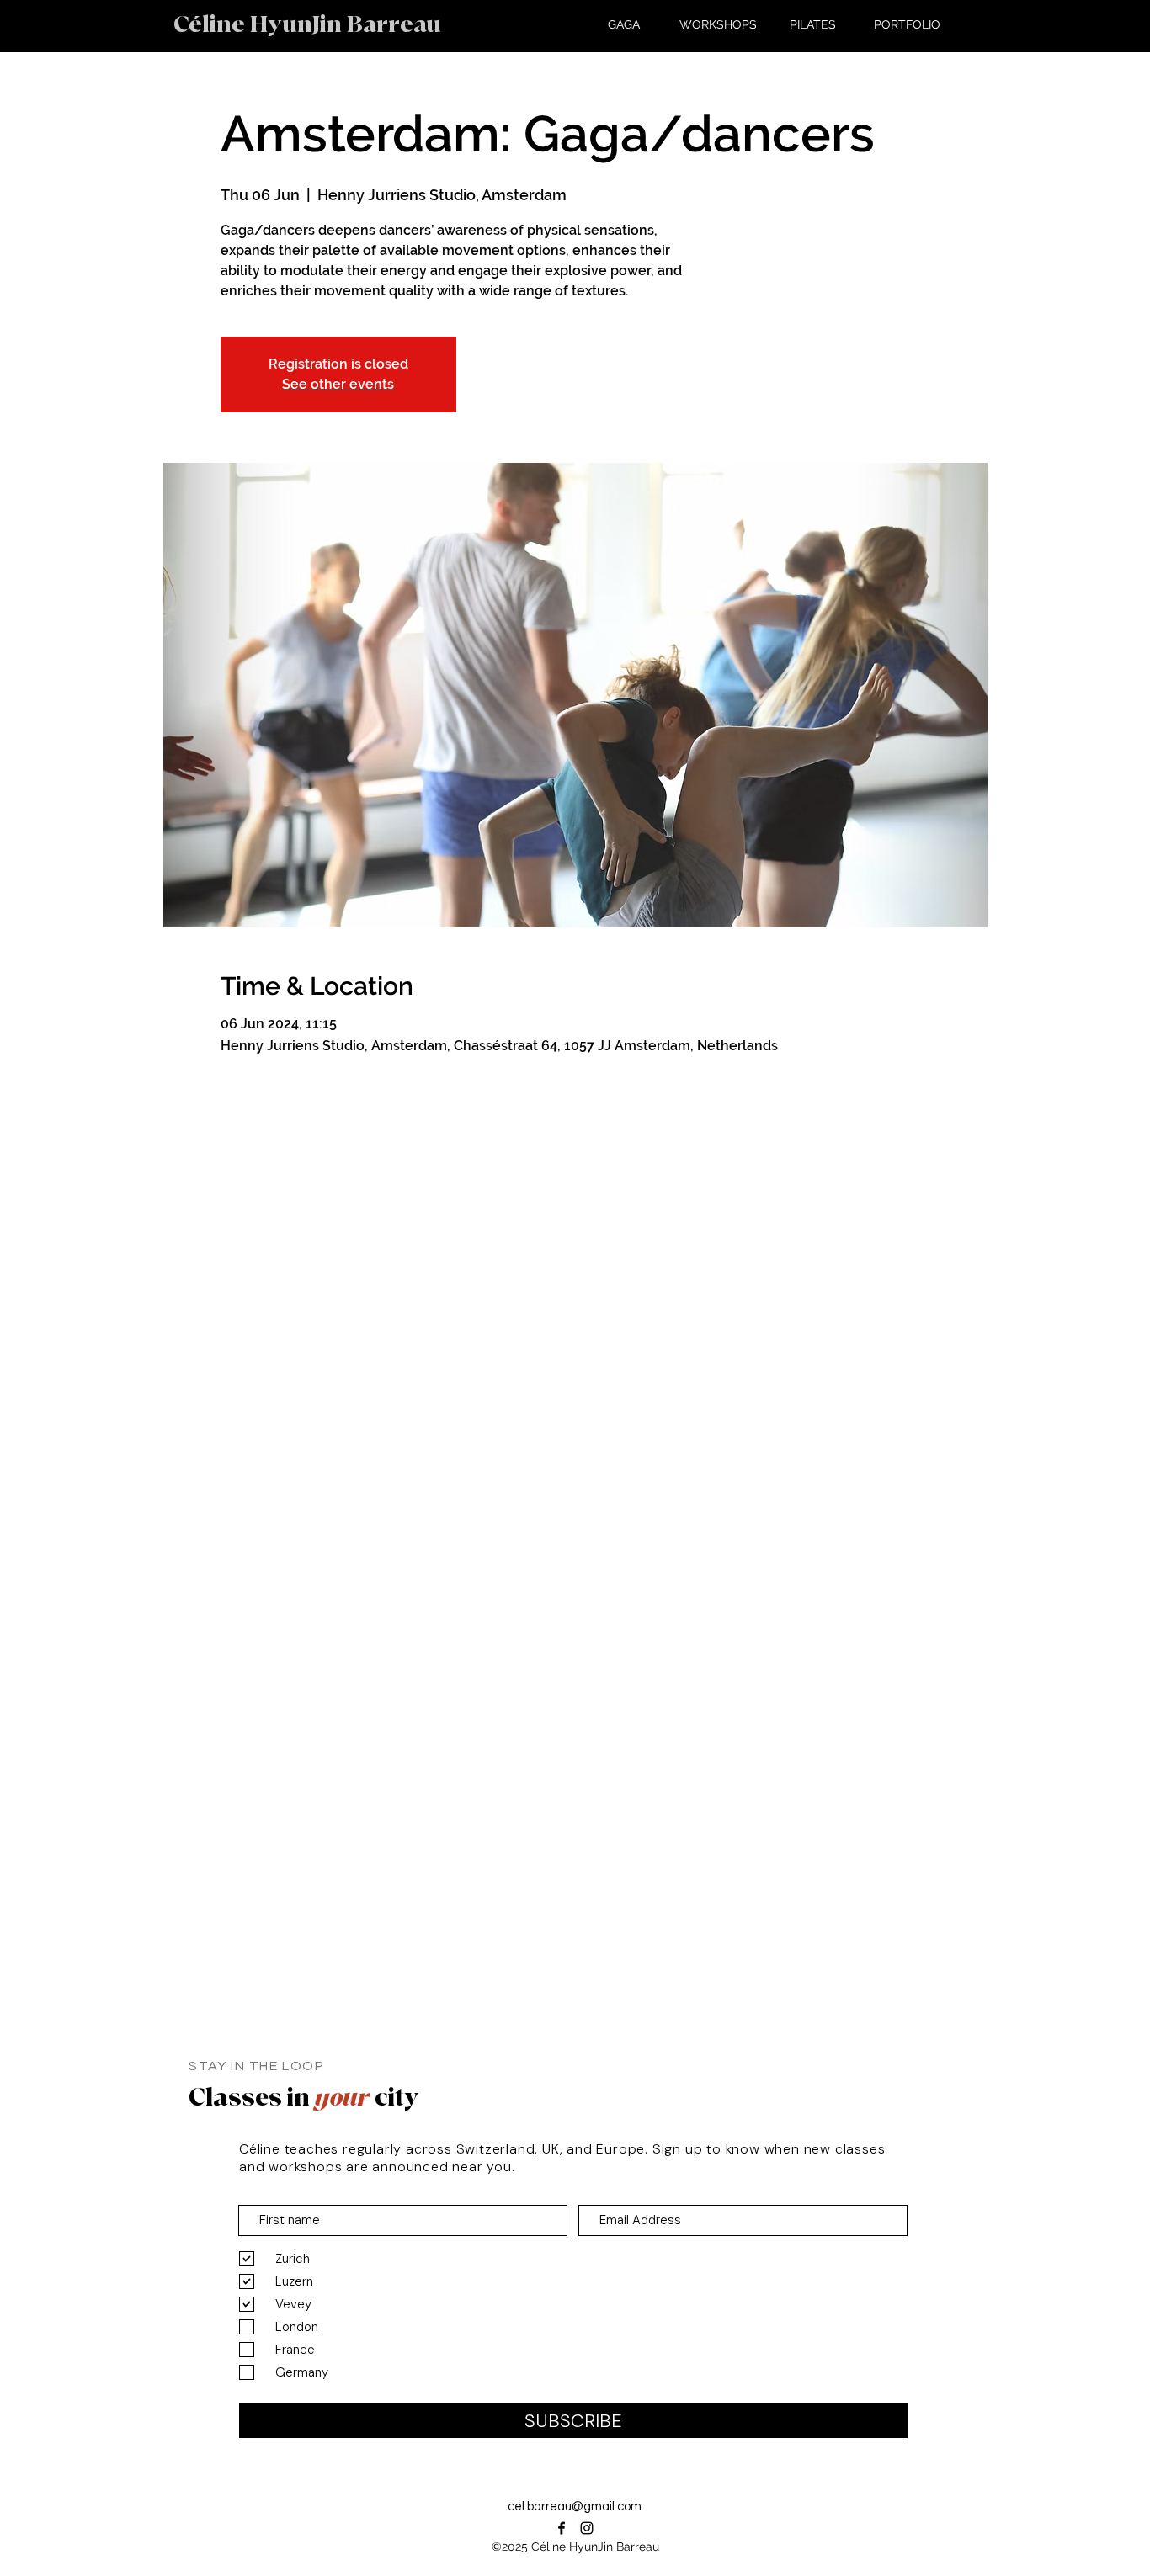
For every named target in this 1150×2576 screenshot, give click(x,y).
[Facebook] (562, 2528)
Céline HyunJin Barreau (307, 25)
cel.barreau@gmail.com (575, 2507)
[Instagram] (587, 2528)
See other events (338, 384)
